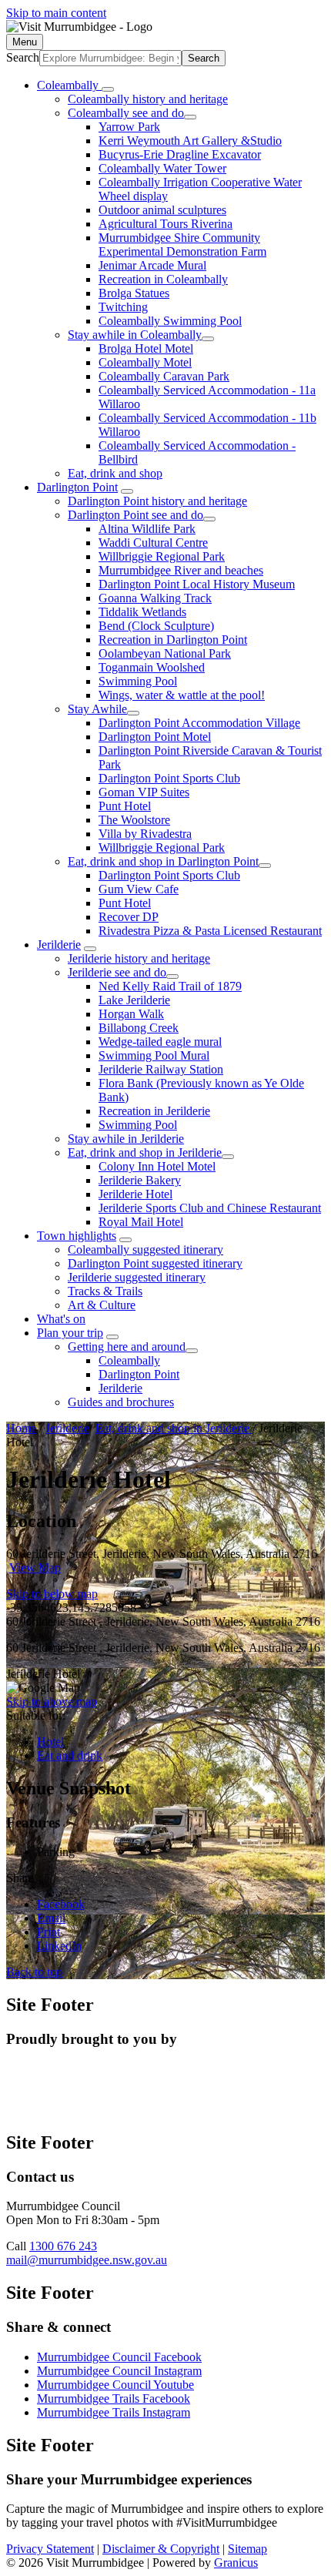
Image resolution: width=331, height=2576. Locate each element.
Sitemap (247, 2549)
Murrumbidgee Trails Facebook (114, 2398)
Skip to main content (56, 13)
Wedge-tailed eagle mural (160, 1042)
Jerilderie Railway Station (161, 1069)
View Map (35, 1568)
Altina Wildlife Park (147, 529)
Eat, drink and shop (115, 473)
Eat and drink (70, 1755)
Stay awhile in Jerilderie (126, 1139)
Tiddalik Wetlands (142, 612)
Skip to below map (52, 1594)
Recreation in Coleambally (163, 279)
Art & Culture (102, 1305)
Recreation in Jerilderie (154, 1111)
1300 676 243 (63, 2246)
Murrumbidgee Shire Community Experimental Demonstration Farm (182, 245)
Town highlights (77, 1236)
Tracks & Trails (105, 1291)
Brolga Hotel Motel (146, 348)
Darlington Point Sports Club (169, 778)
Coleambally (129, 1360)
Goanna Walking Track (155, 598)
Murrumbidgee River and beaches (181, 570)
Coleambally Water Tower (162, 168)
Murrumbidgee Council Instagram (119, 2371)
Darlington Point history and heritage (157, 501)
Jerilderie (59, 945)
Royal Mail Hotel (141, 1222)
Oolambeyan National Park (165, 653)
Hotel (50, 1742)
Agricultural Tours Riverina (165, 224)
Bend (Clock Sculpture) (156, 626)
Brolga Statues (134, 293)
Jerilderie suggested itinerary (137, 1277)
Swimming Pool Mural (154, 1055)
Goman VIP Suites (144, 792)
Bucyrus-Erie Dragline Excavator (180, 154)
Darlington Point (77, 487)
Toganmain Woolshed (152, 667)
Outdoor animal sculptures (162, 210)
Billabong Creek (139, 1028)
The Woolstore (134, 820)
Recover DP (129, 917)
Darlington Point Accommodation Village (199, 723)
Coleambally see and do (126, 113)
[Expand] (108, 89)
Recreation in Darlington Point (173, 640)
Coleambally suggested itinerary (145, 1249)
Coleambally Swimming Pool (170, 321)
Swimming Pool (138, 681)
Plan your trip (70, 1333)
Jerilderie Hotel (135, 1194)
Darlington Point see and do (135, 515)
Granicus (236, 2563)
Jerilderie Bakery (140, 1180)
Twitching (123, 307)
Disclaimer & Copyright (161, 2549)
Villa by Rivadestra (145, 834)
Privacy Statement (50, 2549)
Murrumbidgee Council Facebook (119, 2357)
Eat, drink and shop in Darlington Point (163, 861)
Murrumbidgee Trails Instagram (114, 2412)
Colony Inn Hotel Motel (157, 1166)
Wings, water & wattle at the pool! (182, 695)
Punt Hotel (125, 806)
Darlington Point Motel (155, 737)
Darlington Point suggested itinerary (155, 1263)
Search (23, 57)
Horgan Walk (131, 1014)
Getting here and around (127, 1347)
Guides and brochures (121, 1402)
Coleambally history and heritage (148, 99)
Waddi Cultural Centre (153, 543)
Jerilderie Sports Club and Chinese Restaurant (210, 1208)
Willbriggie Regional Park (162, 556)
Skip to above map (52, 1702)
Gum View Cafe (139, 889)
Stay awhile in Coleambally (135, 335)
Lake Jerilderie (134, 1000)
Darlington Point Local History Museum (197, 584)
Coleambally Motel (145, 362)
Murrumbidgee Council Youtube (115, 2385)
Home (21, 1428)
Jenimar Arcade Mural (152, 265)
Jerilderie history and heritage (139, 958)
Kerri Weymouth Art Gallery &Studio (190, 141)
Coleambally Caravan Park (164, 376)
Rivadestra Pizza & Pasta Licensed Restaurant (210, 931)
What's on (61, 1319)
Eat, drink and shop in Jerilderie (145, 1152)
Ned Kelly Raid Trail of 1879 (170, 986)
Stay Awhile (97, 709)
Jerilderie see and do (117, 972)
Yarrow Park (129, 127)
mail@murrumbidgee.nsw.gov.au (87, 2260)
